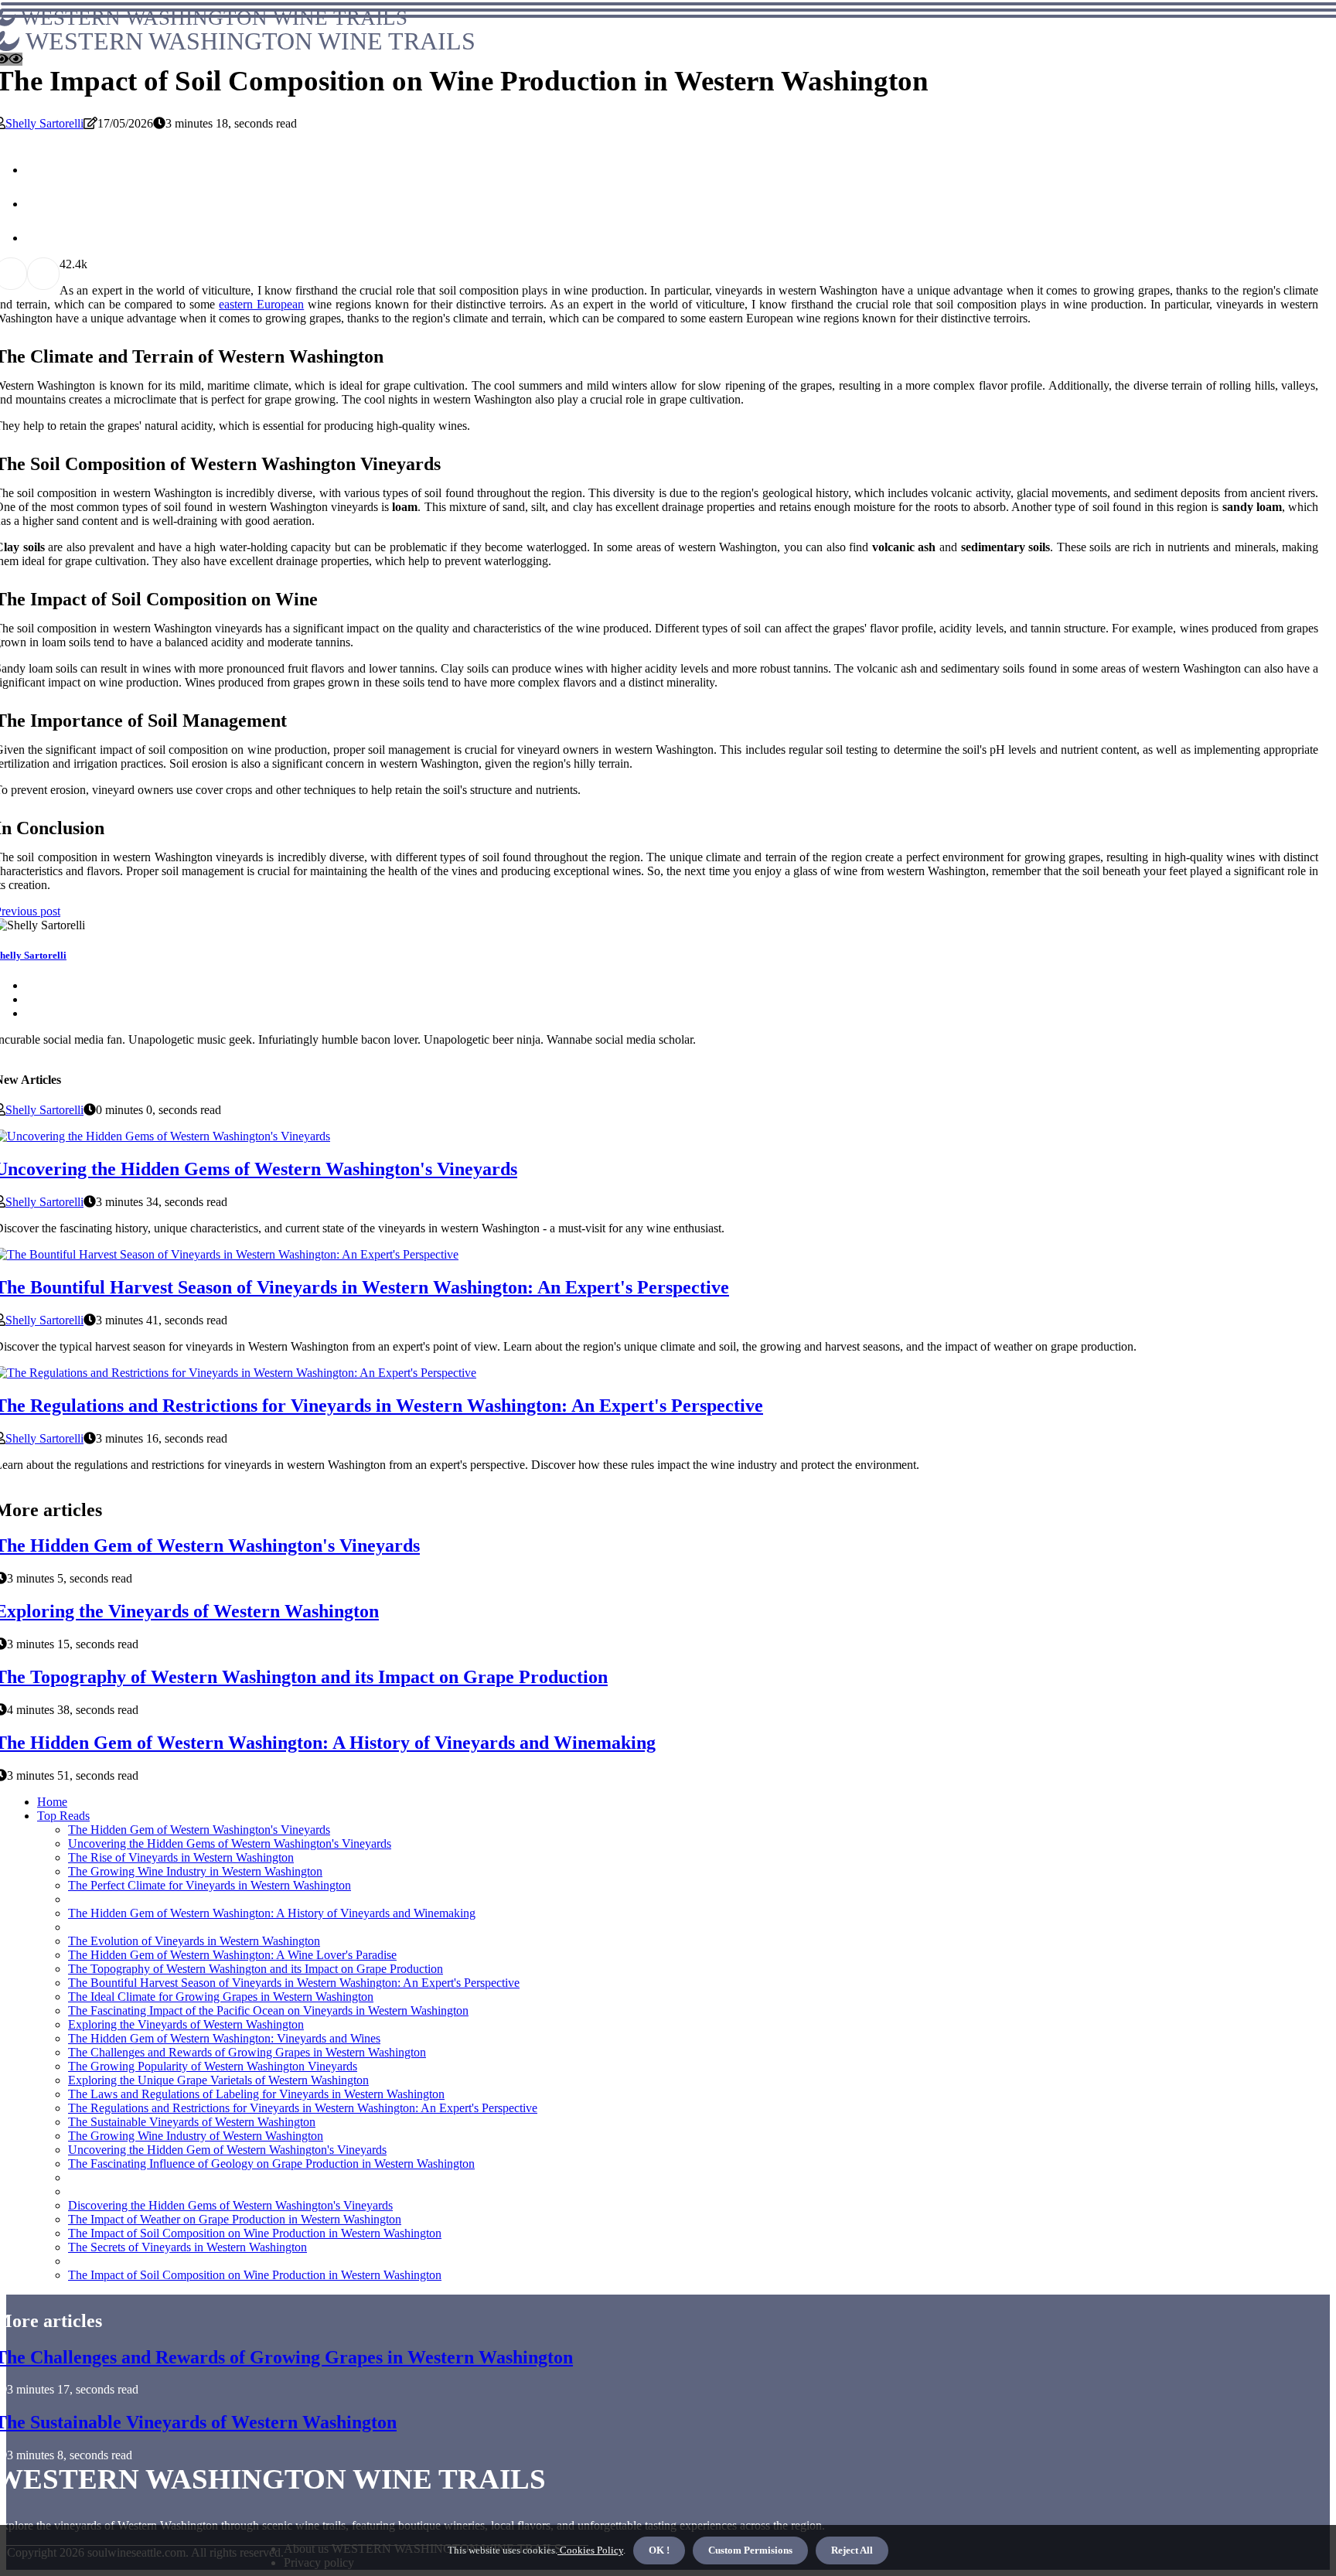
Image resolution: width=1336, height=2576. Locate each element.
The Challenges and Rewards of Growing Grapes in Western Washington (247, 2052)
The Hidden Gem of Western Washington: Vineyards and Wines (224, 2038)
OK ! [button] (659, 2550)
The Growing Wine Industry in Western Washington (195, 1871)
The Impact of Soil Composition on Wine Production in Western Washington (255, 2233)
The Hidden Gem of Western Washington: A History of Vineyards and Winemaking (272, 1913)
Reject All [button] (852, 2550)
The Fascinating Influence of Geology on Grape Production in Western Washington (271, 2164)
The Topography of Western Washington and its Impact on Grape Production (256, 1969)
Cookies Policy (590, 2550)
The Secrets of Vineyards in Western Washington (187, 2247)
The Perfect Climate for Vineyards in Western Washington (210, 1885)
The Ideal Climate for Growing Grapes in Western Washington (221, 1997)
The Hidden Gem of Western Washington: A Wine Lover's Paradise (232, 1955)
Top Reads (63, 1816)
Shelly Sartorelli (44, 123)
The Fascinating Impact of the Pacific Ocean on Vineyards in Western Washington (268, 2010)
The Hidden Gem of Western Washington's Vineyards (199, 1830)
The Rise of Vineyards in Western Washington (181, 1857)
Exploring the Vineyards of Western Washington (186, 2024)
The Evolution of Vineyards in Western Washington (194, 1941)
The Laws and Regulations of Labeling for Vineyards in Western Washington (256, 2094)
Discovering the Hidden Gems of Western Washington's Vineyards (230, 2205)
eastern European (261, 304)
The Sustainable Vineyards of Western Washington (192, 2122)
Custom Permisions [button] (750, 2550)
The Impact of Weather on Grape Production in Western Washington (235, 2219)
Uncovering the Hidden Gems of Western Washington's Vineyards (230, 1843)
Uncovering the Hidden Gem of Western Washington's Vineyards (227, 2150)
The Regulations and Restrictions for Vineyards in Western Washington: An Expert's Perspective (303, 2108)
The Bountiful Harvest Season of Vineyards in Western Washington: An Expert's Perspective (294, 1983)
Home (52, 1802)
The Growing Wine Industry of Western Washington (196, 2136)
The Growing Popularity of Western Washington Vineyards (213, 2066)
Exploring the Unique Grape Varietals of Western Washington (218, 2080)
